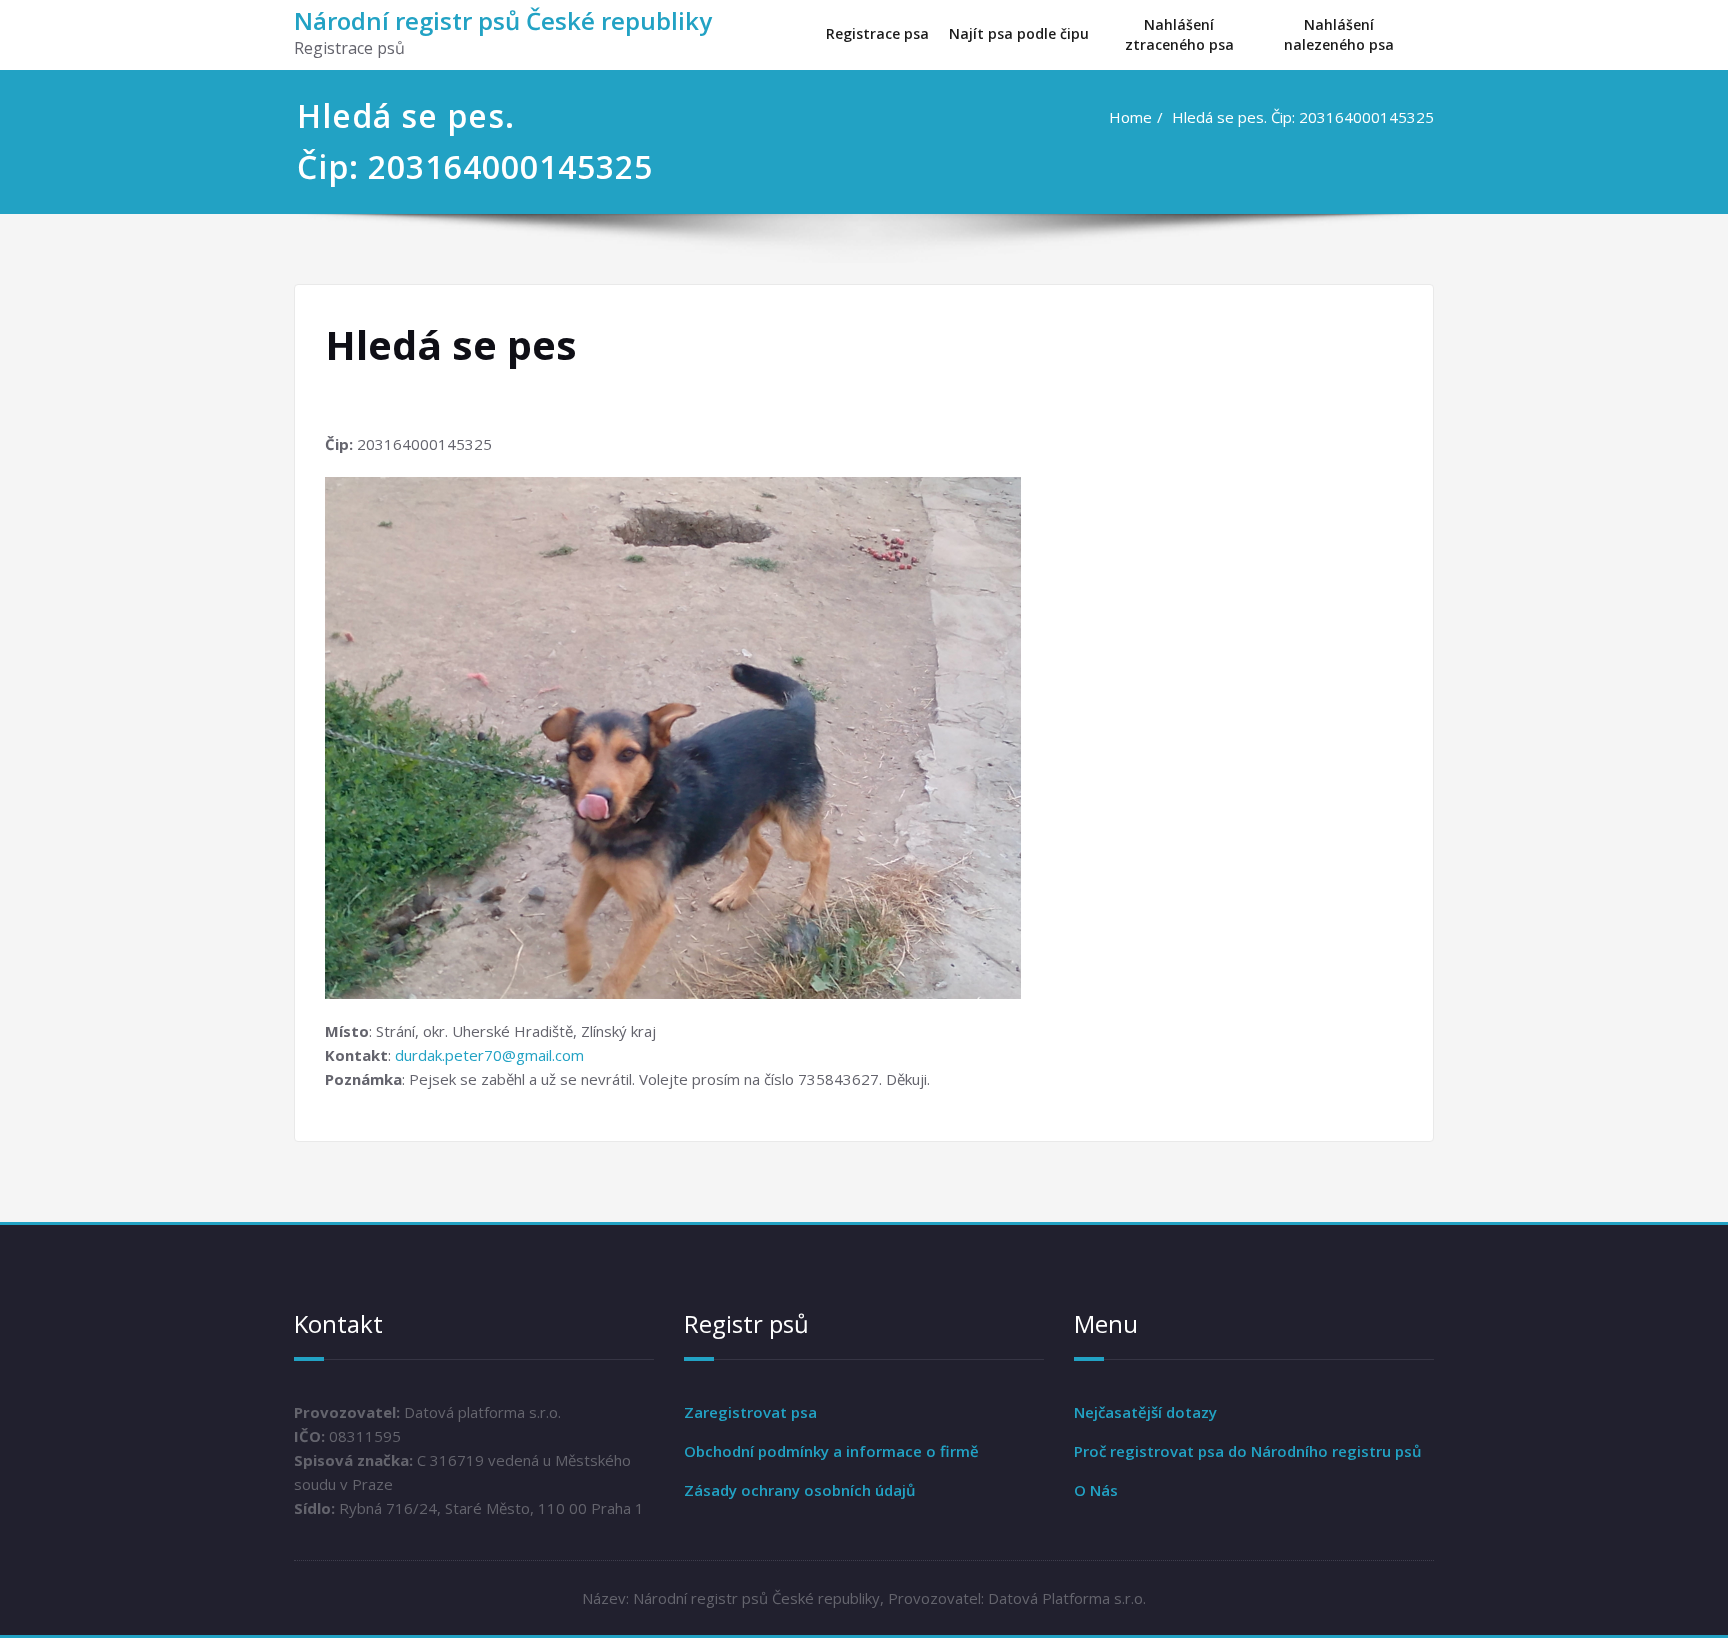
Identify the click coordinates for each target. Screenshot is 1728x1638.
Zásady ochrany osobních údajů (800, 1490)
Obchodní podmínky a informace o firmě (831, 1451)
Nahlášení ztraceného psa (1179, 34)
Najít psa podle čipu (1019, 33)
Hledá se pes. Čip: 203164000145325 (1303, 117)
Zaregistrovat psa (750, 1412)
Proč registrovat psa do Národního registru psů (1248, 1451)
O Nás (1096, 1490)
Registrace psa (877, 33)
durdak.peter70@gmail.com (489, 1055)
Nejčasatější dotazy (1145, 1412)
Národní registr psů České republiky (503, 20)
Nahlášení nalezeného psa (1339, 34)
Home (1130, 117)
